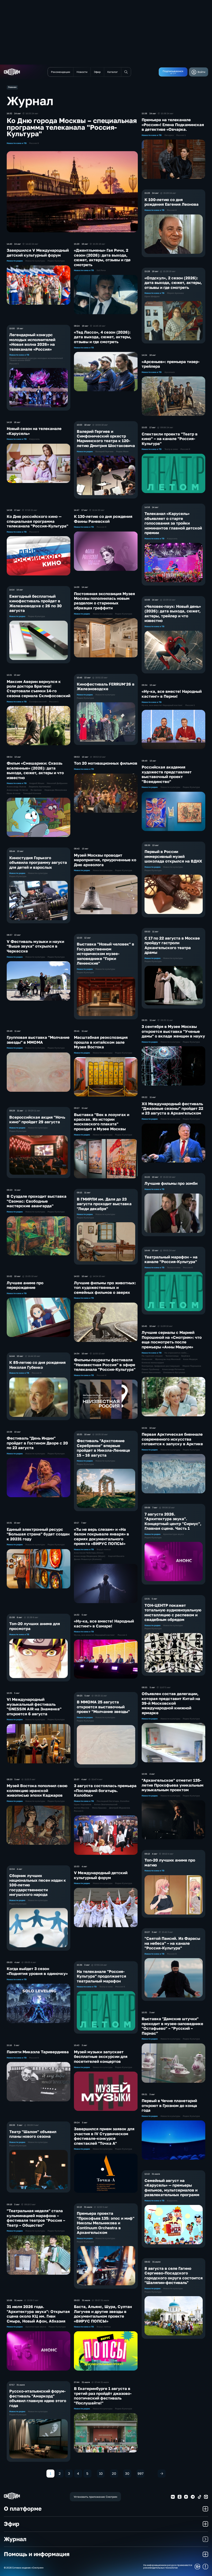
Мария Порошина (192, 1366)
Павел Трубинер (150, 1370)
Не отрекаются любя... (177, 1353)
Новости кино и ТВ (17, 143)
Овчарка (169, 135)
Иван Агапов (14, 794)
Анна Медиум (190, 1359)
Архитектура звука (36, 2327)
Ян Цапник (36, 790)
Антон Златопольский (106, 1805)
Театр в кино (106, 1987)
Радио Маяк (122, 452)
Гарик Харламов (83, 1805)
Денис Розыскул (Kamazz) (88, 1559)
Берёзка (186, 1356)
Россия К (34, 143)
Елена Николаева (151, 1373)
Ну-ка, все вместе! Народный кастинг (94, 1635)
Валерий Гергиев (104, 452)
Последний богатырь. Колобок (113, 1801)
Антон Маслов (82, 1808)
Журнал (15, 2539)
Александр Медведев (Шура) (90, 1556)
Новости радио (15, 261)
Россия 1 (14, 364)
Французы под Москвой (168, 1359)
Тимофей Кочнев (32, 794)
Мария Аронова (175, 293)
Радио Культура (56, 261)
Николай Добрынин (57, 783)
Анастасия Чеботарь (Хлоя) (89, 1553)
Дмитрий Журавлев (120, 1808)
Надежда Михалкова (56, 790)
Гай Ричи (101, 271)
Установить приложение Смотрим (95, 2497)
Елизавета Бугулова (174, 1373)
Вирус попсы (104, 1550)
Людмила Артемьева (40, 787)
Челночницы (172, 1356)
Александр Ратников (173, 1370)
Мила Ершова (99, 1808)
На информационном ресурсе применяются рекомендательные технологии (168, 2567)
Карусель (34, 439)
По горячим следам (152, 1356)
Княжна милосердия (153, 1363)
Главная (12, 87)
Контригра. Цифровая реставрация (161, 1366)
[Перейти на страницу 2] (162, 2474)
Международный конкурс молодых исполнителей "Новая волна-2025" (36, 359)
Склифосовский (38, 702)
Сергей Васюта (116, 1556)
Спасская (147, 1359)
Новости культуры (35, 261)
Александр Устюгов (17, 790)
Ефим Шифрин (152, 297)
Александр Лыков (16, 787)
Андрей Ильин (37, 783)
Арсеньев (170, 372)
